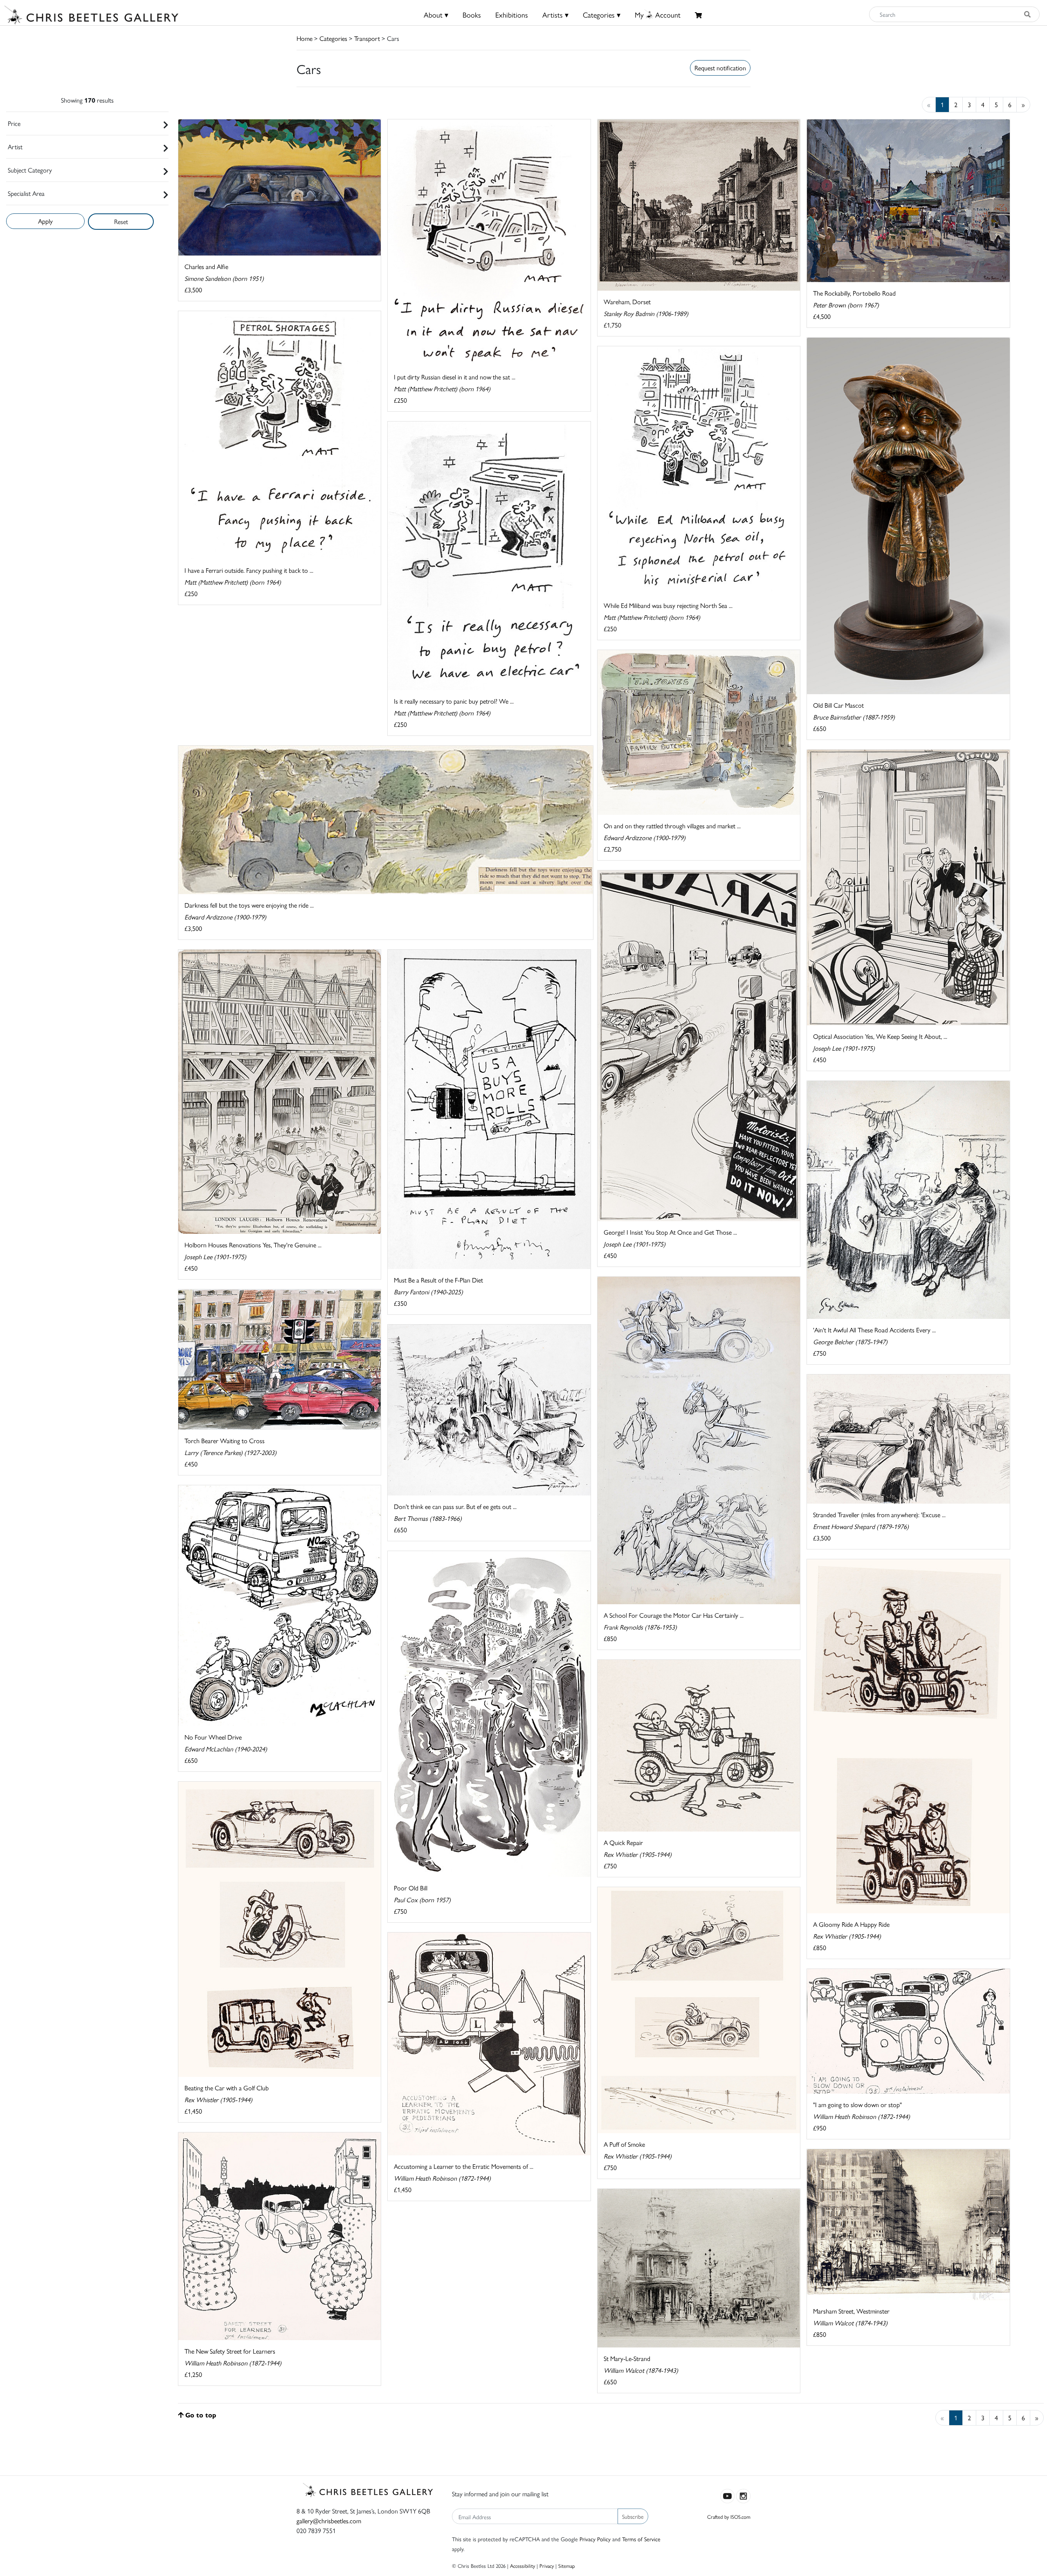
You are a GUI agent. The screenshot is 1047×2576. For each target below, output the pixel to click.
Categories (333, 38)
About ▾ (436, 15)
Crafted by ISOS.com (729, 2517)
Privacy (547, 2566)
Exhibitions (512, 15)
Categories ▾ (602, 15)
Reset (121, 221)
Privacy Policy (595, 2539)
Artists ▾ (555, 15)
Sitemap (567, 2566)
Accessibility (522, 2566)
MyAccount (658, 15)
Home (304, 38)
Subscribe (633, 2516)
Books (472, 15)
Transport (367, 38)
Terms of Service (641, 2539)
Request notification (720, 68)
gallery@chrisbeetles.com (329, 2521)
